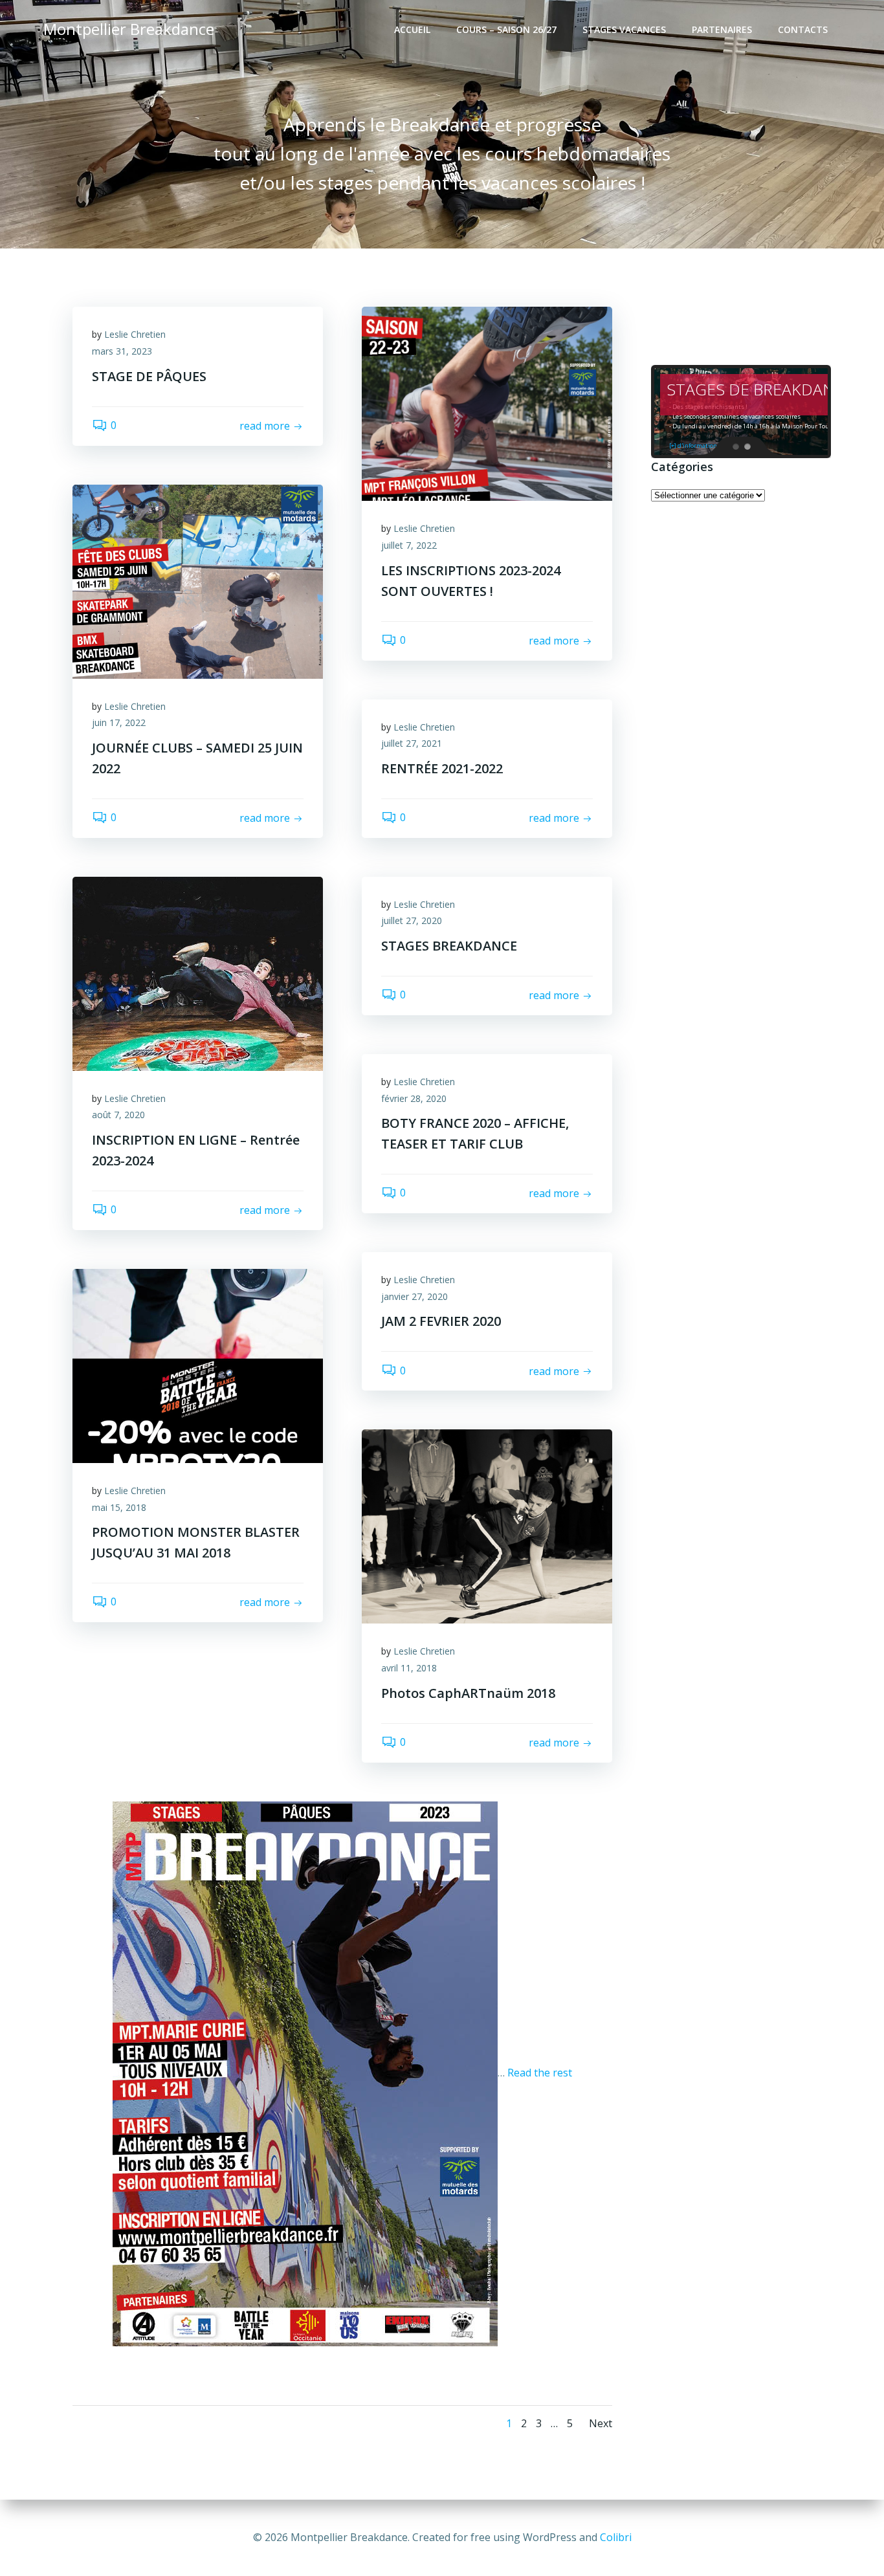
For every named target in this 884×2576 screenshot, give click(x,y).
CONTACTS (803, 29)
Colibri (616, 2537)
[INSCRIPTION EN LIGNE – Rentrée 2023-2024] (198, 973)
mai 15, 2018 (119, 1507)
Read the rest (540, 2073)
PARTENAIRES (722, 29)
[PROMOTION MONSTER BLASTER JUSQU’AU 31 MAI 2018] (198, 1365)
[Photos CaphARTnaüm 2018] (487, 1526)
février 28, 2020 (414, 1098)
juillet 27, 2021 (412, 743)
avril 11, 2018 (409, 1668)
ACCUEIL (412, 29)
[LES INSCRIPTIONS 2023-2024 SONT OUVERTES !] (487, 403)
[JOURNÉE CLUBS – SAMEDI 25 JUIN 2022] (198, 580)
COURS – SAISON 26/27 (506, 29)
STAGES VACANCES (624, 29)
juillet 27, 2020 (412, 920)
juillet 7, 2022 (409, 545)
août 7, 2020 (118, 1115)
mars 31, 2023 (122, 351)
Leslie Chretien (135, 334)
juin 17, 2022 (119, 722)
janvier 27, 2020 (414, 1296)
